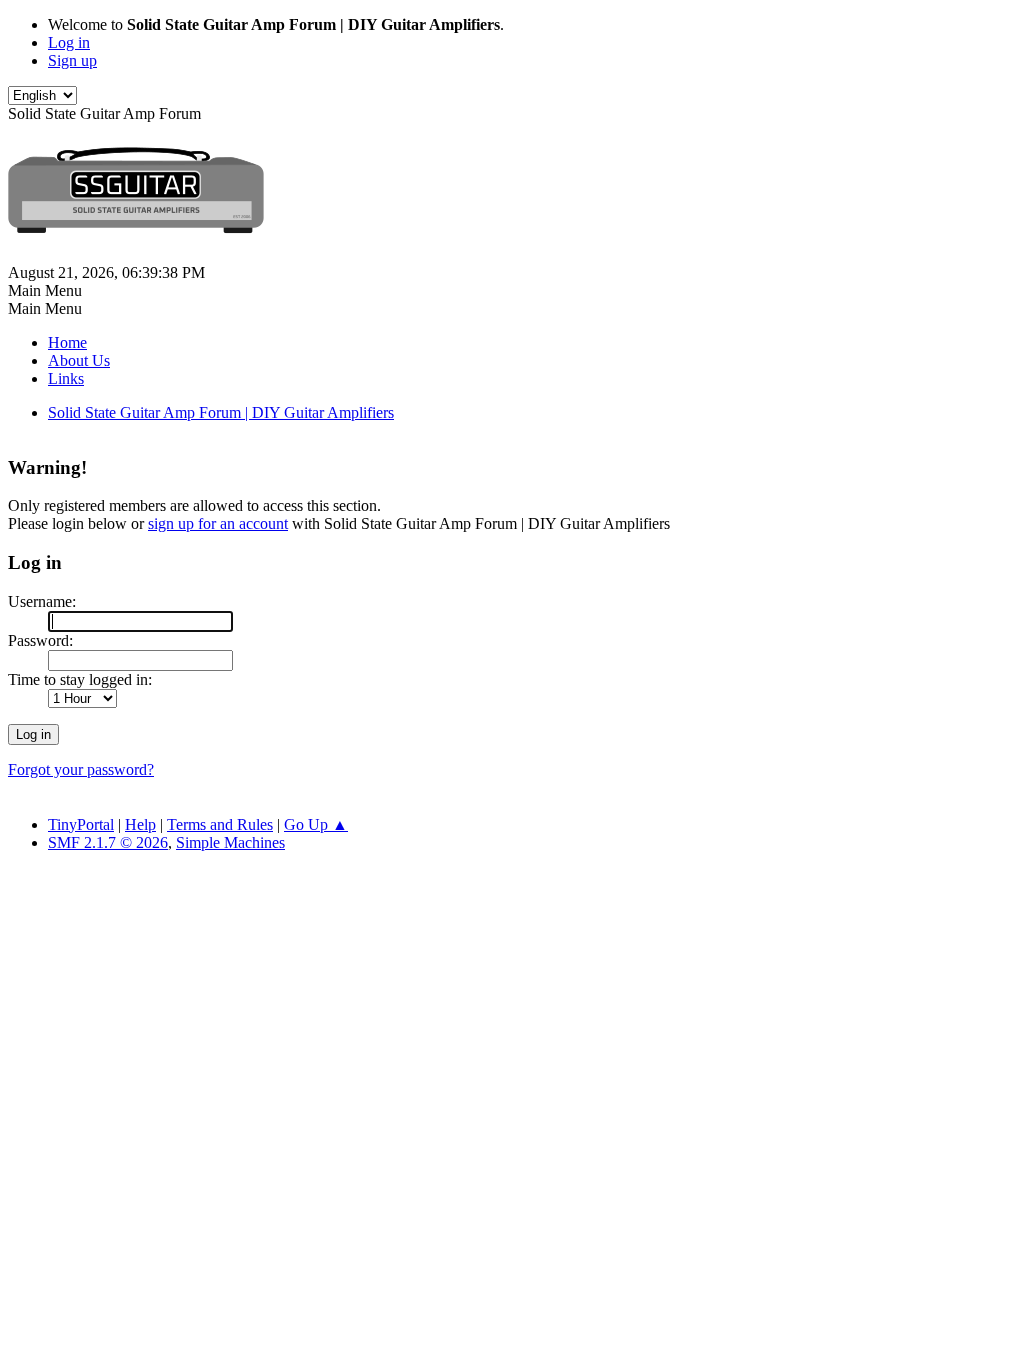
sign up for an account (218, 523)
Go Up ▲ (316, 824)
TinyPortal (81, 824)
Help (140, 824)
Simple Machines (230, 842)
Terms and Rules (220, 824)
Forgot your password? (81, 769)
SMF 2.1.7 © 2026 (108, 842)
